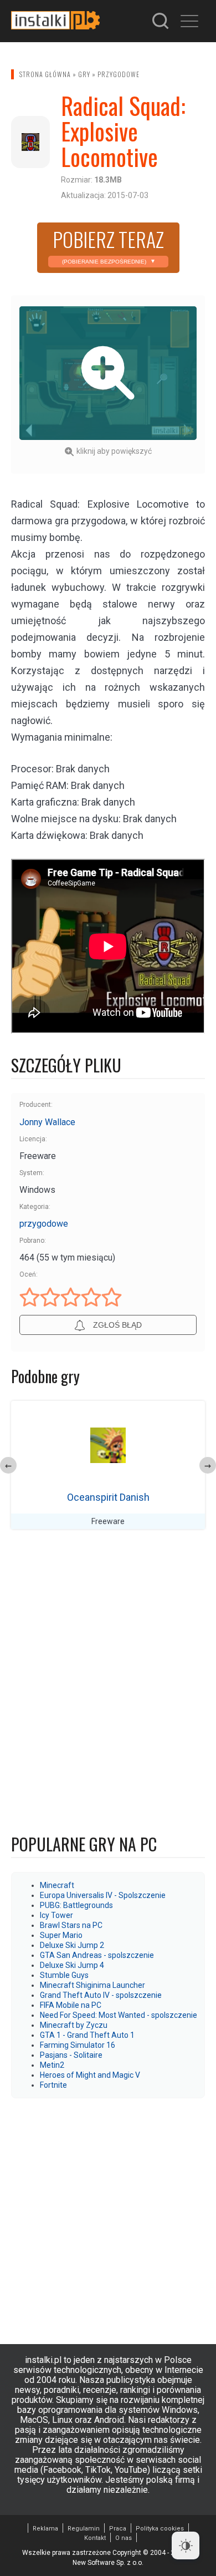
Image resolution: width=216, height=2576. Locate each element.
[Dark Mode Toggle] (186, 2545)
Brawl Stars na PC (71, 1925)
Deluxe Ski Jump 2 (72, 1945)
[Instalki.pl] (55, 21)
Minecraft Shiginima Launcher (92, 1985)
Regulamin (84, 2529)
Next (208, 1465)
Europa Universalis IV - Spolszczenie (103, 1895)
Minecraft (57, 1885)
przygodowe (119, 74)
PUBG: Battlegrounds (76, 1905)
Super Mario (61, 1935)
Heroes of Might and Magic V (90, 2075)
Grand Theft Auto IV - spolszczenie (101, 1995)
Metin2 (52, 2065)
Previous (8, 1465)
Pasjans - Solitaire (71, 2055)
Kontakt (95, 2538)
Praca (118, 2529)
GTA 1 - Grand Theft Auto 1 (87, 2035)
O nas (124, 2538)
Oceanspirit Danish (108, 1497)
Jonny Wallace (47, 1122)
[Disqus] (108, 1684)
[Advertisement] (108, 2215)
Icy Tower (56, 1915)
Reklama (45, 2529)
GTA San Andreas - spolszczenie (97, 1955)
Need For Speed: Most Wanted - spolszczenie (119, 2015)
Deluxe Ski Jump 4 (72, 1965)
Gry (84, 74)
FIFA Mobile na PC (71, 2005)
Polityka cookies (160, 2529)
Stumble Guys (64, 1975)
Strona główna (45, 74)
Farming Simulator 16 (78, 2045)
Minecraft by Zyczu (74, 2025)
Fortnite (53, 2085)
